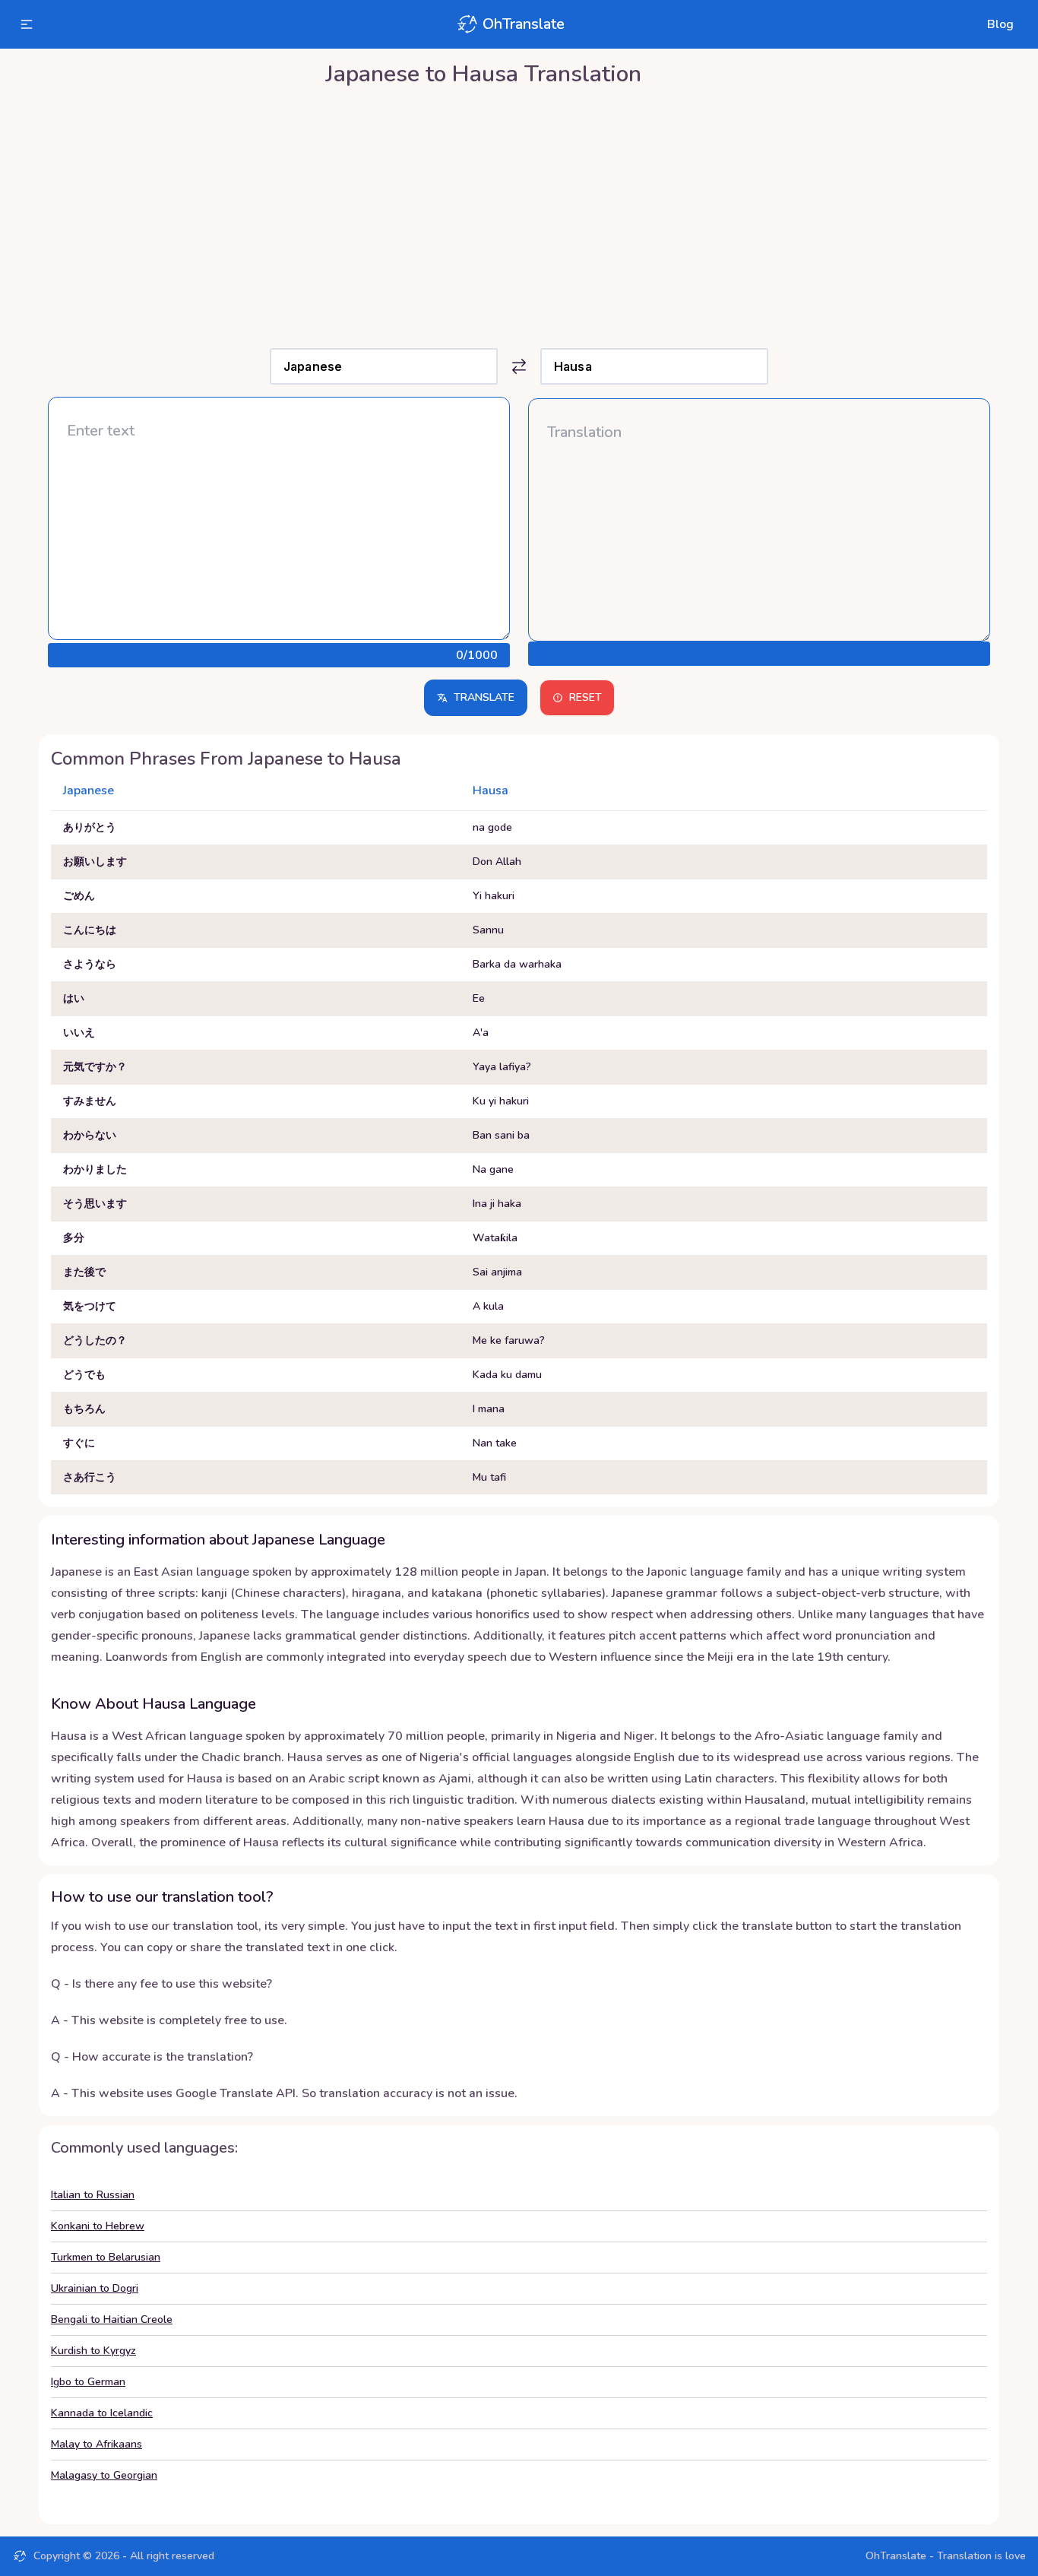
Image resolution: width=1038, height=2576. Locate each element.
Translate (484, 697)
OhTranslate (524, 24)
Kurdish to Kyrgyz (93, 2351)
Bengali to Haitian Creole (112, 2319)
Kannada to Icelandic (102, 2413)
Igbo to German (88, 2382)
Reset (585, 697)
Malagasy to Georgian (104, 2475)
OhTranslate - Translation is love (946, 2556)
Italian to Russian (93, 2195)
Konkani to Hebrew (98, 2226)
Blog (1000, 24)
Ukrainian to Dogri (95, 2288)
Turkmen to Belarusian (106, 2257)
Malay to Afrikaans (97, 2444)
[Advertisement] (519, 214)
